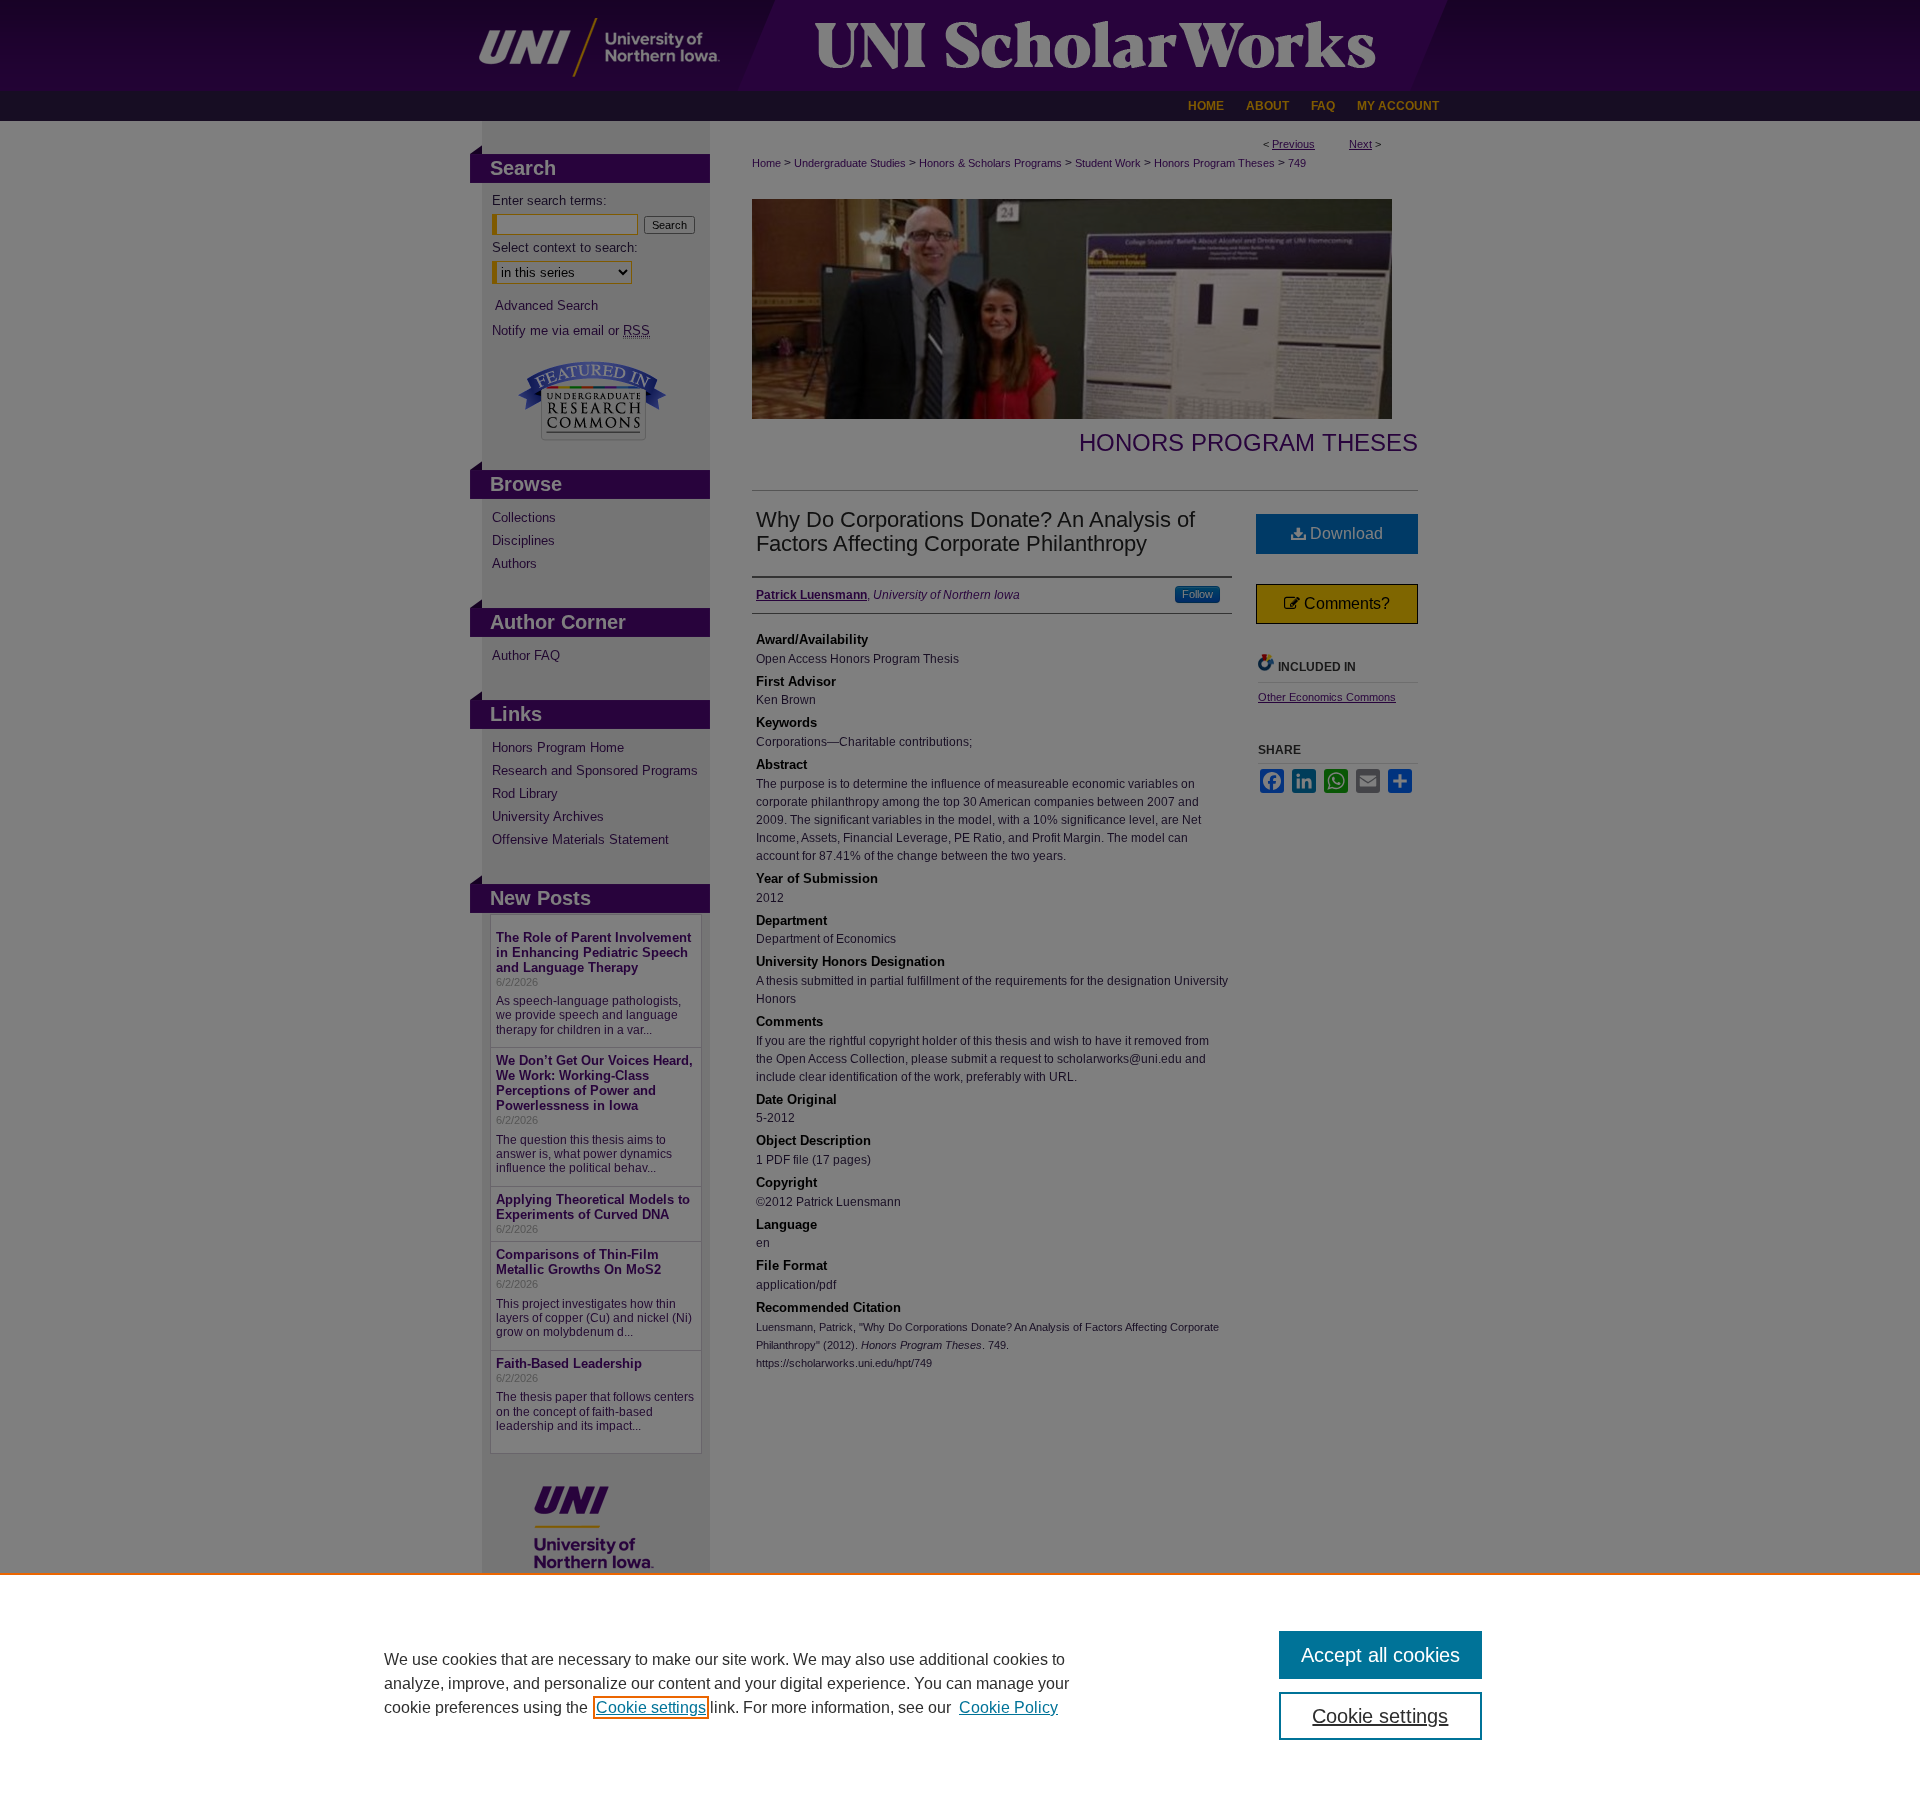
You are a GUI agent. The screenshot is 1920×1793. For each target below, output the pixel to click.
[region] (960, 1683)
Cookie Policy (1008, 1707)
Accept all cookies (1380, 1655)
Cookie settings (651, 1707)
